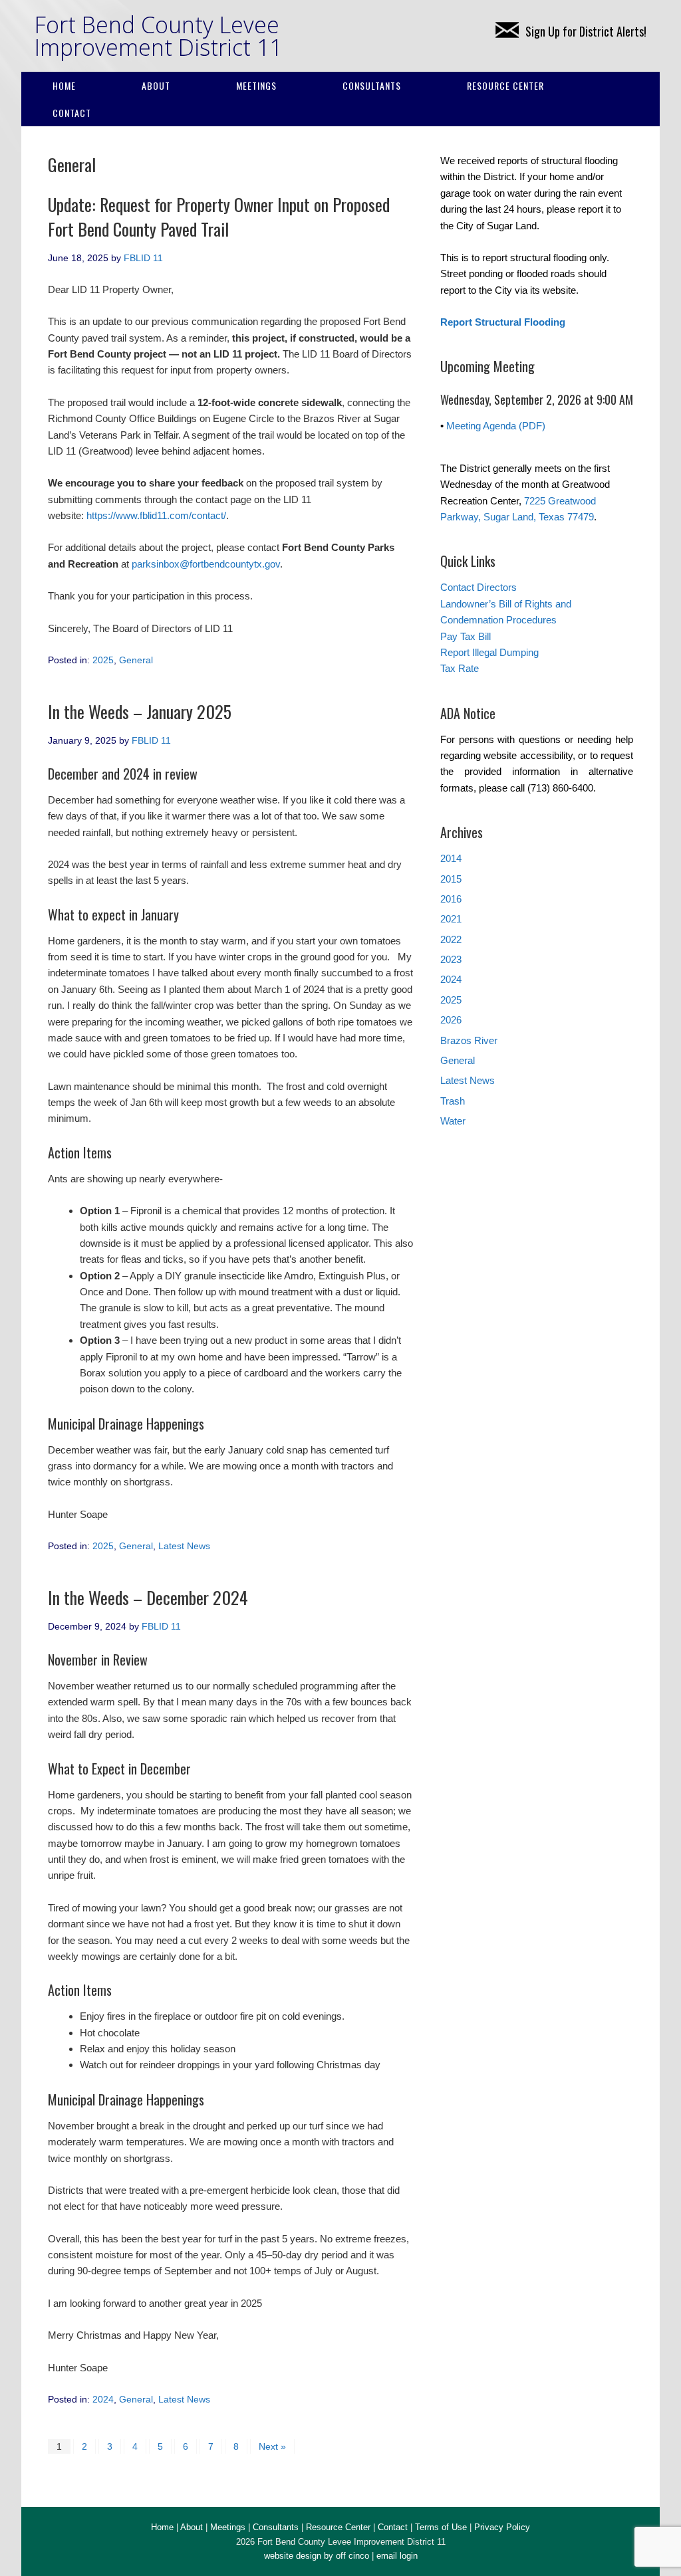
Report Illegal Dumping (489, 652)
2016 (451, 899)
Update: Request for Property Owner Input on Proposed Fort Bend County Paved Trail (219, 216)
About (156, 85)
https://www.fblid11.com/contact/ (156, 515)
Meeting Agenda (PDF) (496, 426)
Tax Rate (460, 668)
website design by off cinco (317, 2556)
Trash (453, 1101)
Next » (272, 2446)
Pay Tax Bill (466, 636)
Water (453, 1121)
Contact (72, 113)
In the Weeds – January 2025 (140, 711)
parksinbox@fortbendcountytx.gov (206, 564)
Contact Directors (478, 587)
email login (397, 2556)
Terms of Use (441, 2527)
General (136, 660)
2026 (451, 1020)
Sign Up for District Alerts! (586, 31)
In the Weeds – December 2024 (148, 1597)
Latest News (184, 1546)
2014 (451, 858)
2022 (451, 939)
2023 (451, 959)
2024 (103, 2399)
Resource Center (505, 85)
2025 (103, 660)
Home (64, 85)
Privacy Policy (502, 2527)
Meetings (256, 85)
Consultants (372, 85)
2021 (451, 919)
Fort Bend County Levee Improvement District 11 (158, 36)
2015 (451, 879)
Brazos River (469, 1040)
